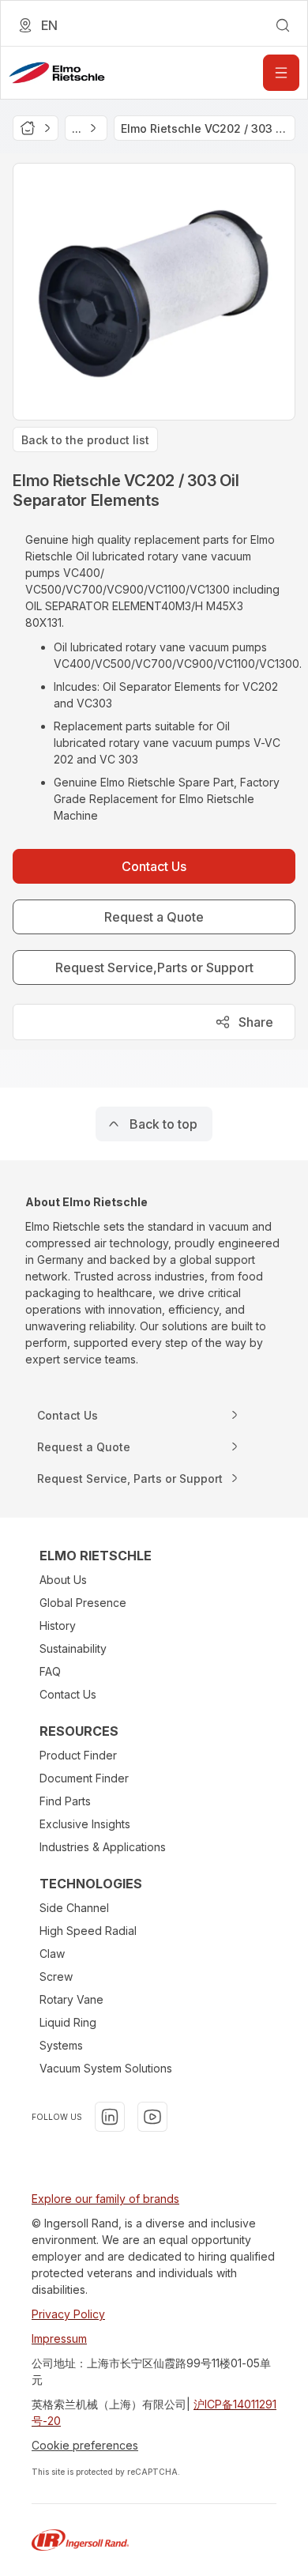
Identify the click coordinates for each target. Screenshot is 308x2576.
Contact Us (68, 1694)
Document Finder (84, 1778)
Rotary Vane (71, 1999)
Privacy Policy (68, 2314)
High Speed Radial (88, 1931)
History (58, 1626)
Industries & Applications (103, 1847)
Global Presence (83, 1603)
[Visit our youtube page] (152, 2117)
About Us (63, 1580)
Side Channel (74, 1908)
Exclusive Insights (85, 1824)
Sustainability (73, 1648)
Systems (61, 2045)
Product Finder (78, 1755)
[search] (283, 25)
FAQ (50, 1671)
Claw (52, 1954)
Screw (56, 1976)
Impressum (59, 2338)
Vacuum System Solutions (106, 2068)
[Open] (281, 73)
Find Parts (65, 1801)
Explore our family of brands (105, 2199)
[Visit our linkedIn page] (110, 2117)
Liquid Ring (68, 2022)
